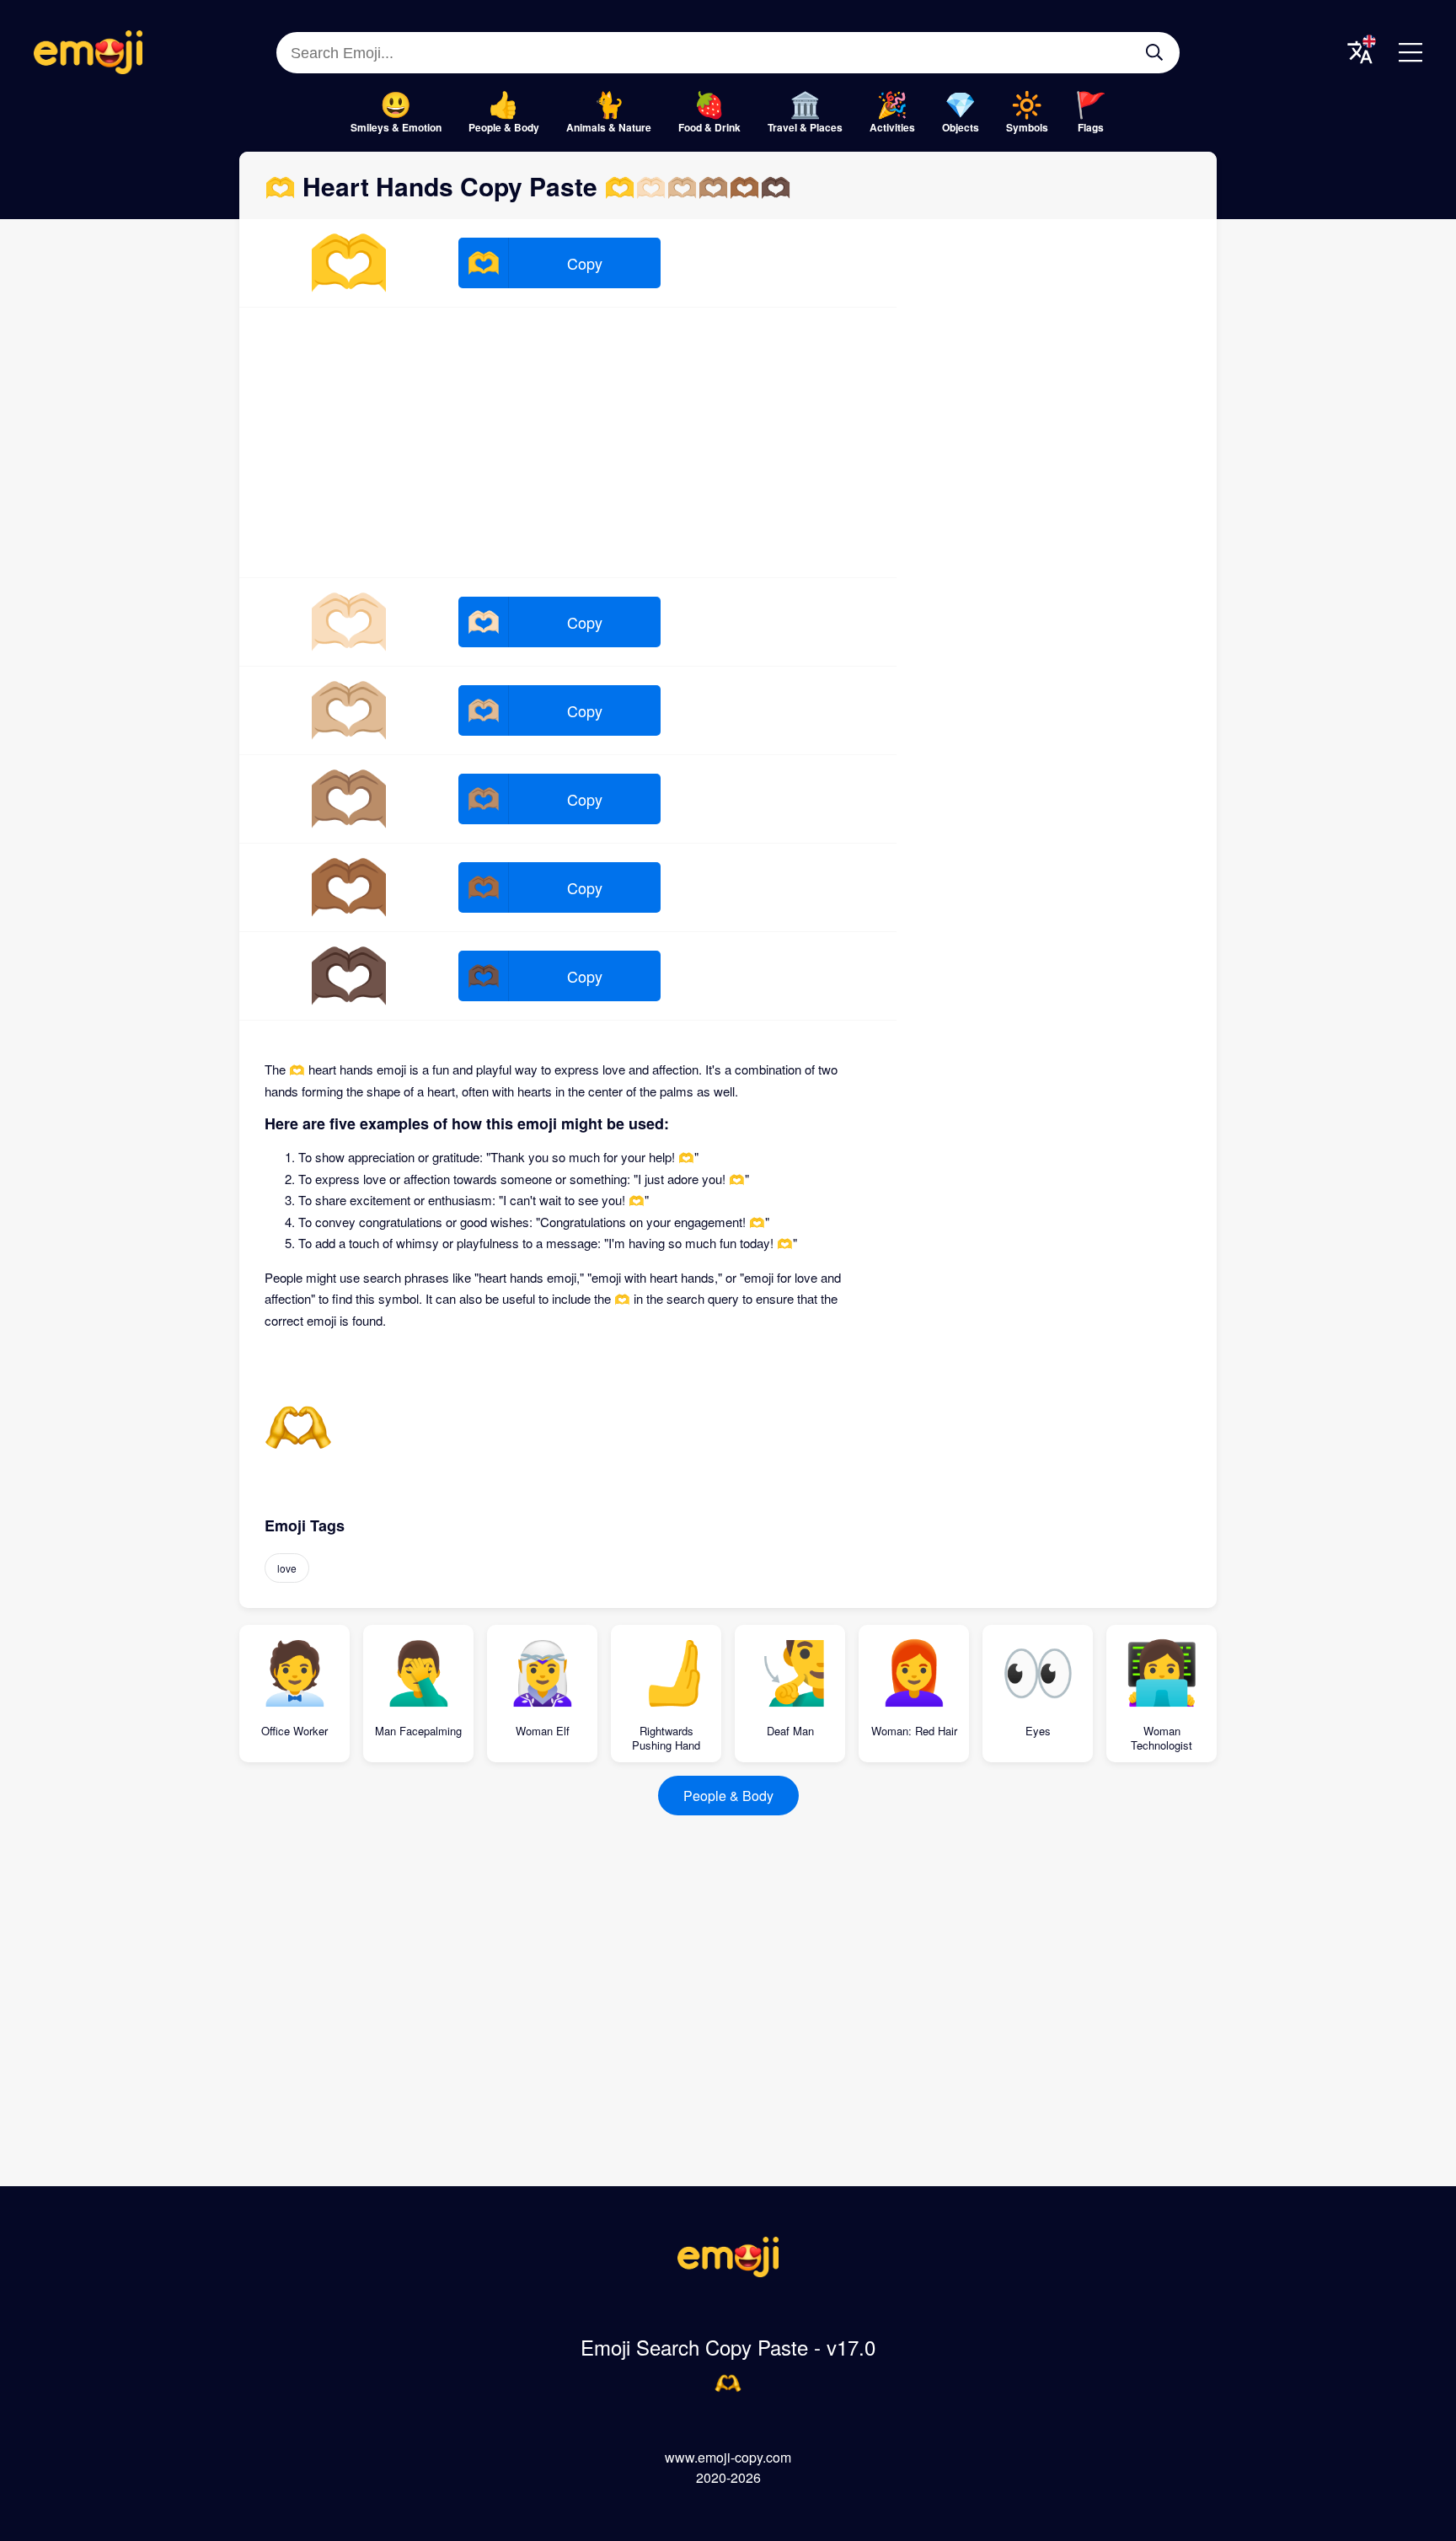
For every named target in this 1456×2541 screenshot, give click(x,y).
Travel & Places (805, 127)
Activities (892, 127)
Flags (1091, 127)
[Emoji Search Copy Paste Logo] (728, 2272)
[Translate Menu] (1360, 52)
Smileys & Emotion (396, 127)
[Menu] (1410, 52)
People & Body (504, 127)
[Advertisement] (568, 442)
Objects (961, 127)
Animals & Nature (609, 127)
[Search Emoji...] (1154, 52)
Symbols (1027, 127)
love (287, 1568)
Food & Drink (709, 127)
